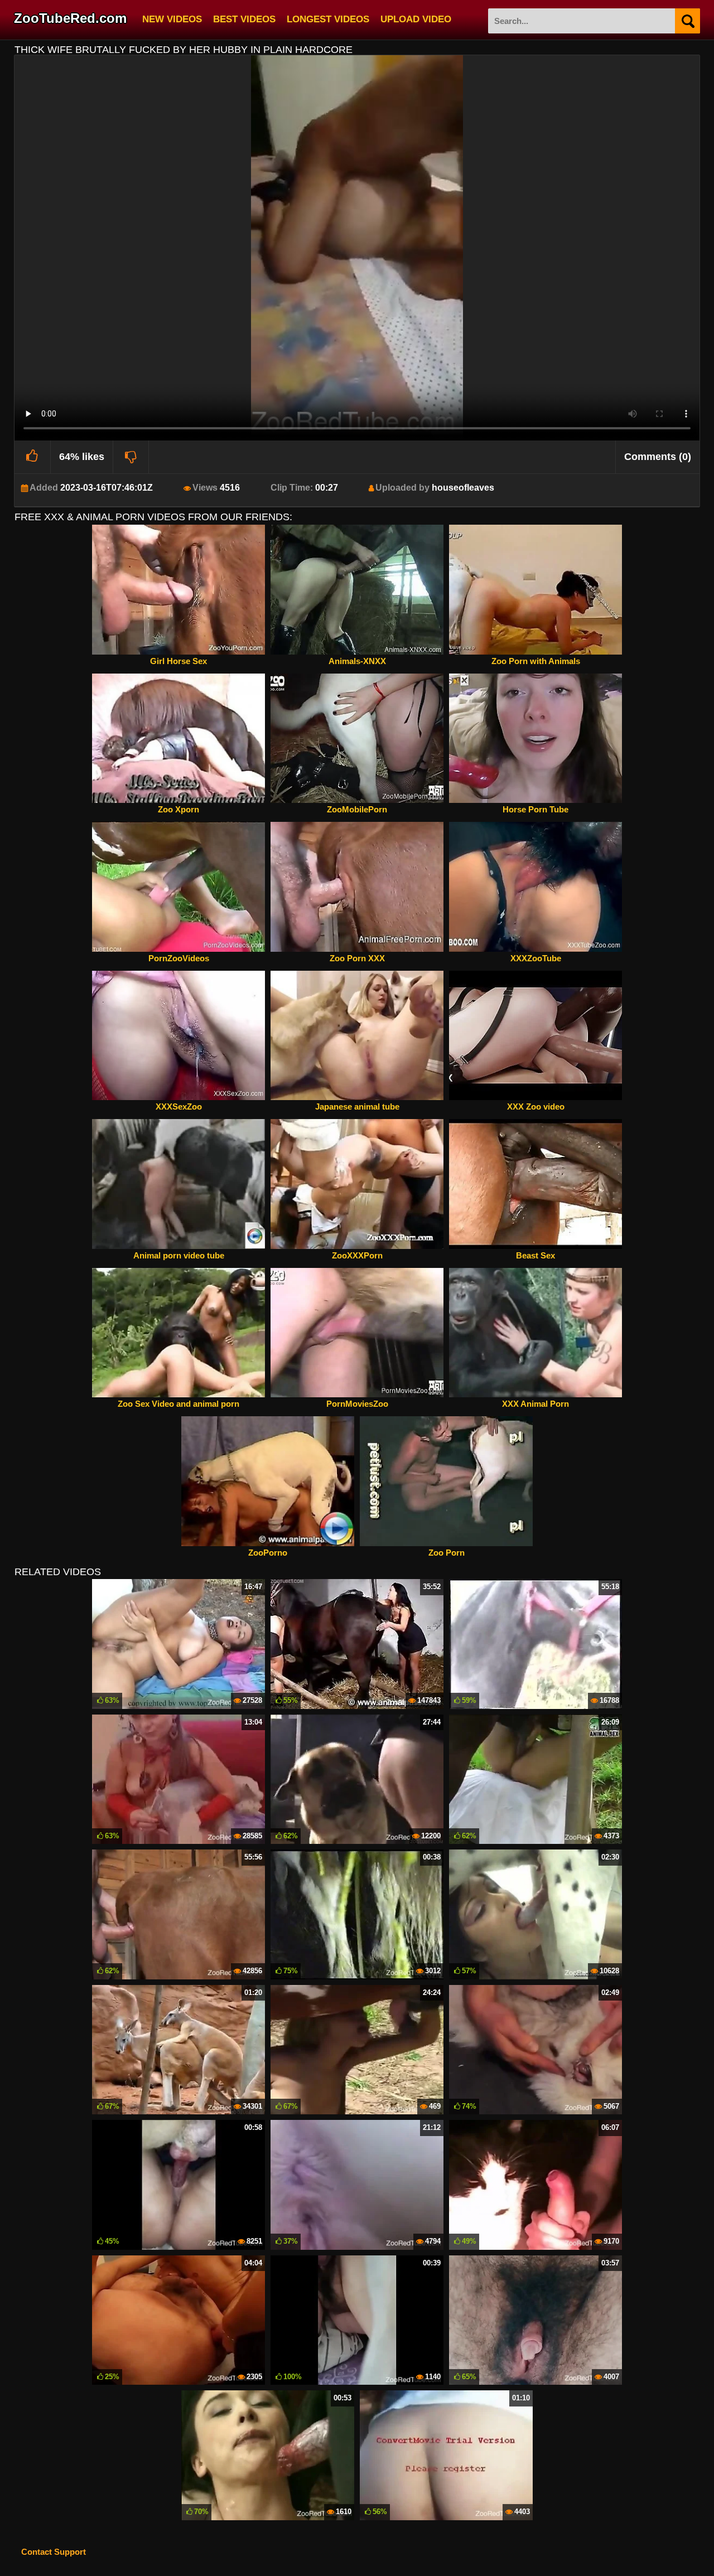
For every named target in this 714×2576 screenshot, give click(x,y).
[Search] (688, 21)
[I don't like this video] (131, 457)
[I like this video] (33, 457)
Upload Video (416, 18)
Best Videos (244, 18)
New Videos (172, 18)
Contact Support (54, 2552)
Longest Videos (328, 18)
